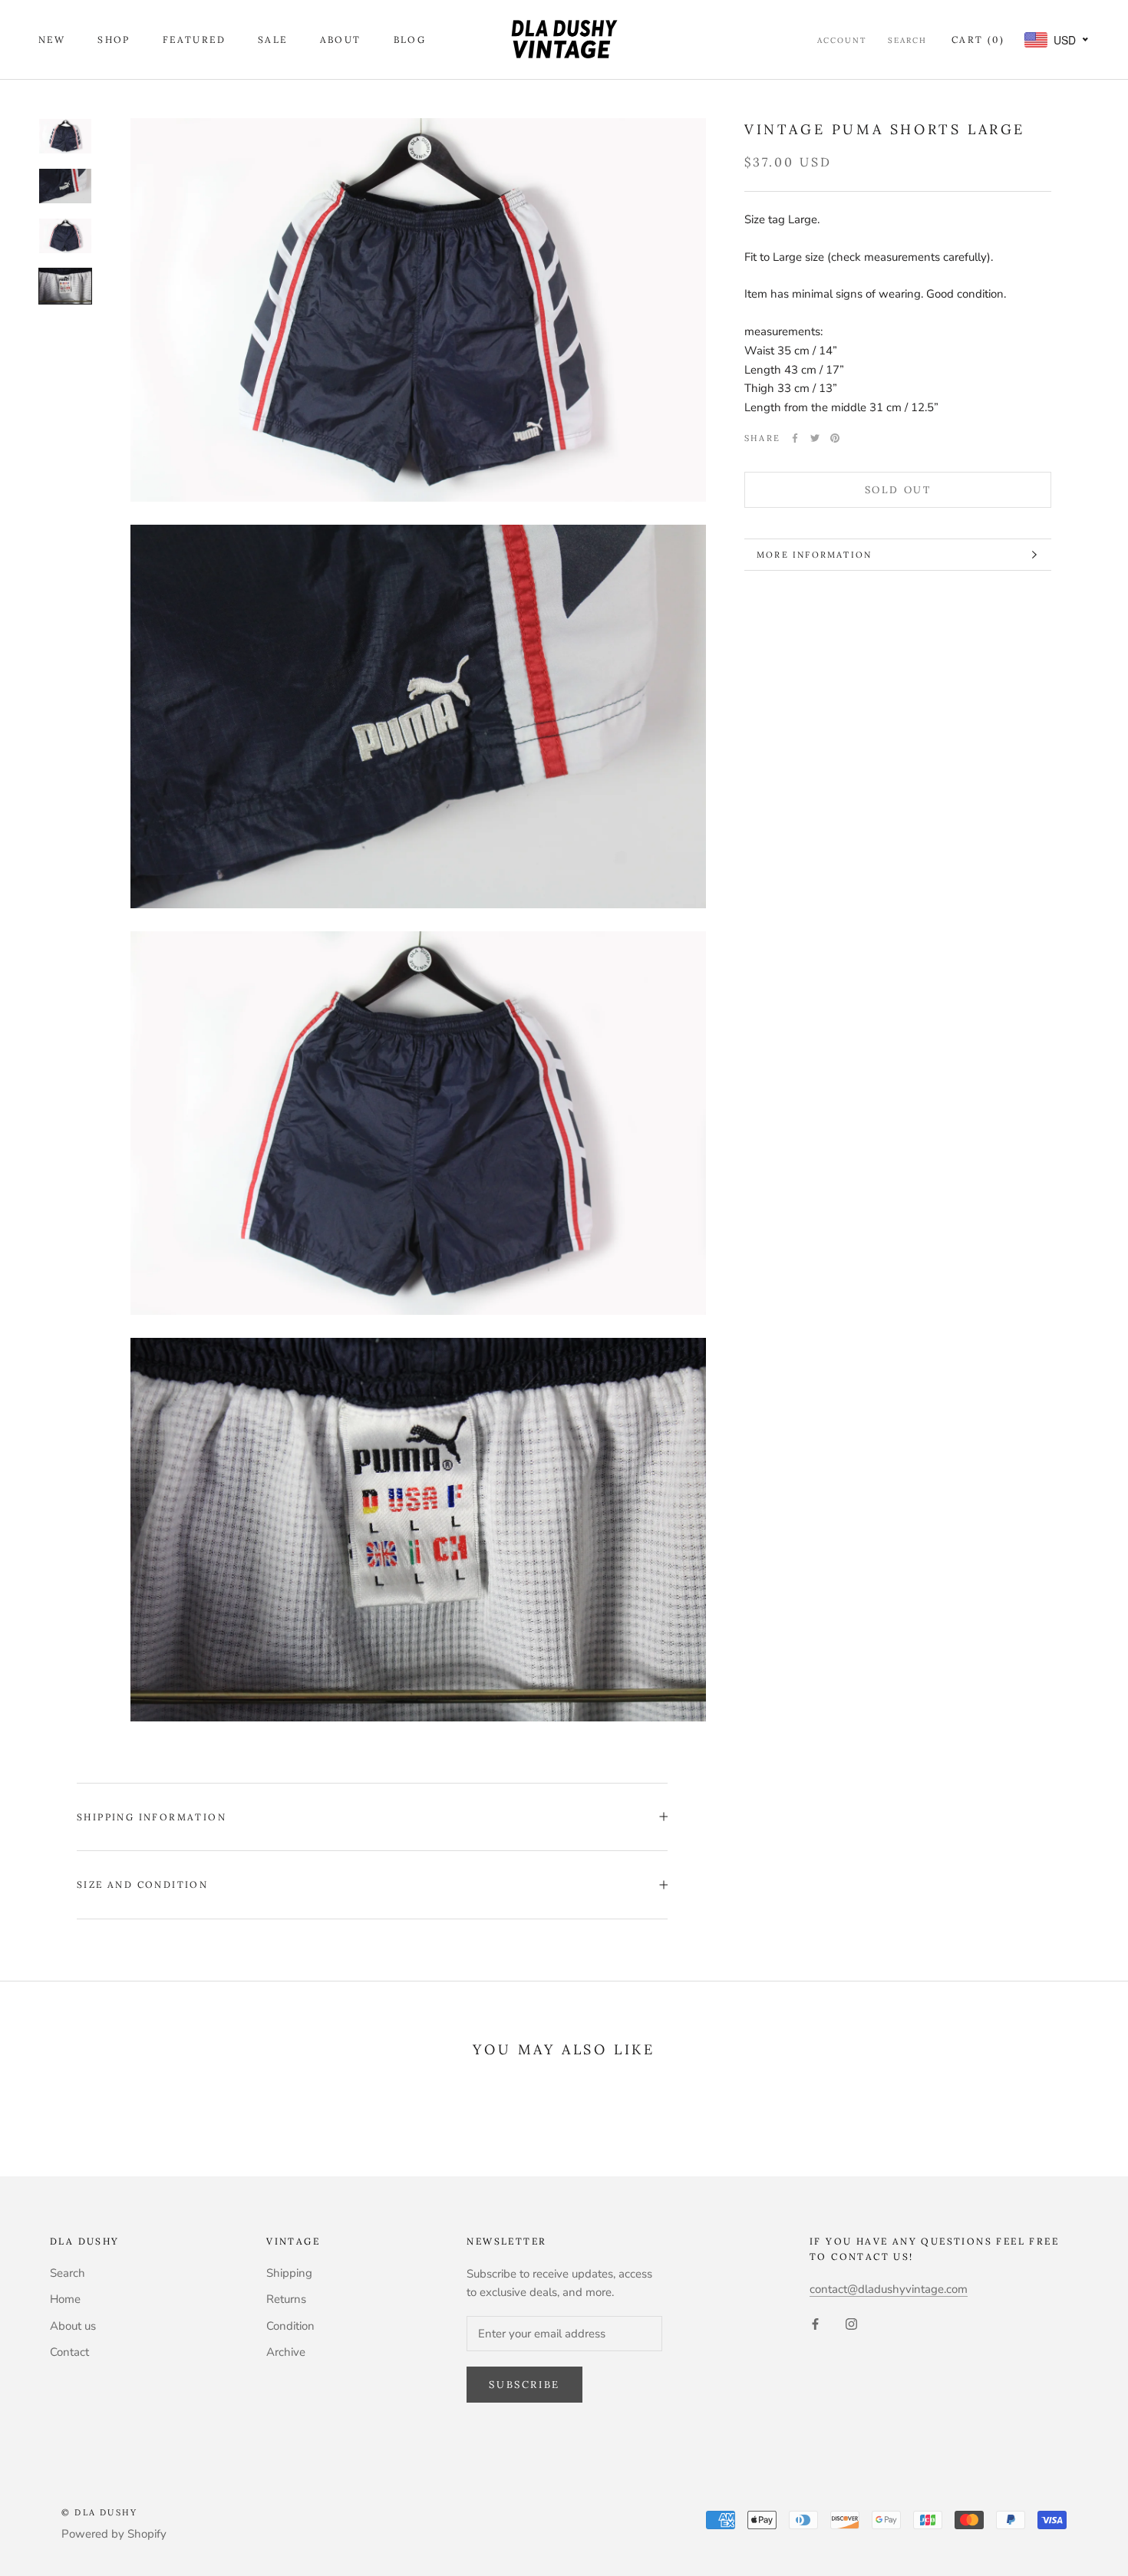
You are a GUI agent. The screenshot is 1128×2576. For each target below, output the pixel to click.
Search (907, 40)
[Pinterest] (835, 438)
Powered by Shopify (114, 2534)
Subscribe (524, 2385)
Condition (290, 2326)
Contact (69, 2352)
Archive (286, 2352)
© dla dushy (99, 2512)
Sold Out (898, 490)
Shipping (289, 2273)
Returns (286, 2299)
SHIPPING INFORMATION (152, 1817)
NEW (52, 40)
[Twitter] (815, 438)
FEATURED (194, 40)
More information (814, 555)
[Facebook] (795, 438)
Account (842, 40)
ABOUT (341, 40)
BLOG (410, 40)
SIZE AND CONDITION (142, 1884)
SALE (273, 40)
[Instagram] (851, 2323)
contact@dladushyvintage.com (889, 2289)
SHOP (114, 40)
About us (73, 2326)
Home (65, 2299)
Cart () (978, 40)
